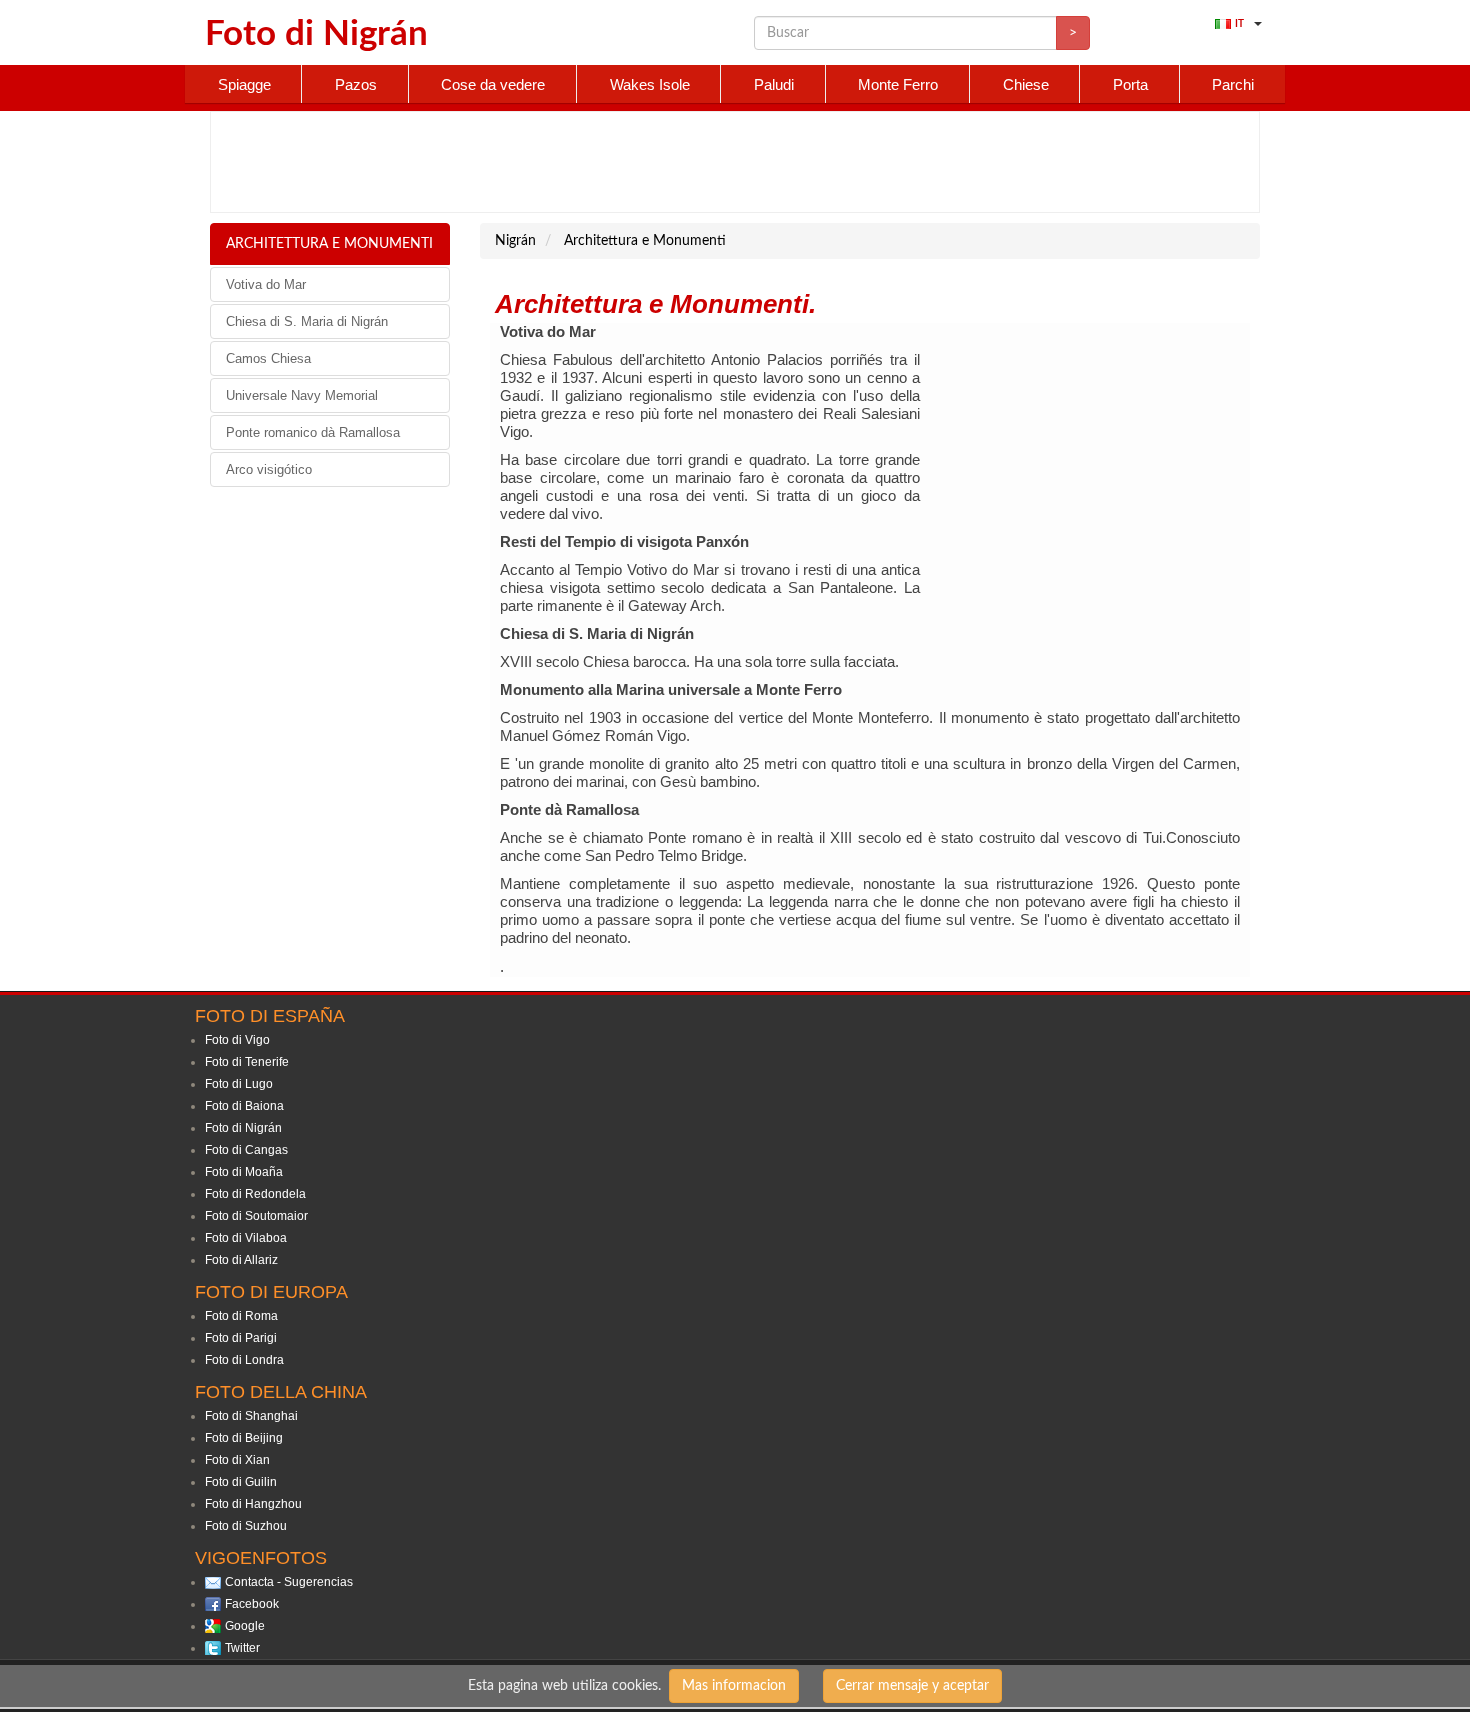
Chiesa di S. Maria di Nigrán (307, 321)
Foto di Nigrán (243, 1128)
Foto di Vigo (237, 1040)
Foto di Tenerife (247, 1062)
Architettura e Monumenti (329, 244)
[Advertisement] (735, 162)
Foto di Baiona (244, 1106)
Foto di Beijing (244, 1438)
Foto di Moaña (244, 1172)
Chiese (1026, 84)
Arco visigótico (269, 469)
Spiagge (244, 84)
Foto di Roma (241, 1316)
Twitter (242, 1648)
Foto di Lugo (239, 1084)
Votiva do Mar (266, 284)
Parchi (1233, 84)
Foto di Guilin (241, 1482)
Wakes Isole (650, 84)
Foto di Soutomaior (256, 1216)
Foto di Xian (237, 1460)
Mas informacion (734, 1686)
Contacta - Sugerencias (289, 1582)
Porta (1130, 84)
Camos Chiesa (268, 358)
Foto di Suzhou (246, 1526)
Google (245, 1626)
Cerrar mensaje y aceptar (912, 1686)
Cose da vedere (493, 84)
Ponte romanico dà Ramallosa (313, 432)
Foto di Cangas (246, 1150)
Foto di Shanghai (251, 1416)
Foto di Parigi (241, 1338)
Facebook (252, 1604)
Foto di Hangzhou (253, 1504)
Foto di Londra (244, 1360)
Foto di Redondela (255, 1194)
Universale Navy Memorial (302, 395)
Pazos (356, 84)
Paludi (774, 84)
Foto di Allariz (241, 1260)
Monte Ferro (898, 84)
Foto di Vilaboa (246, 1238)
